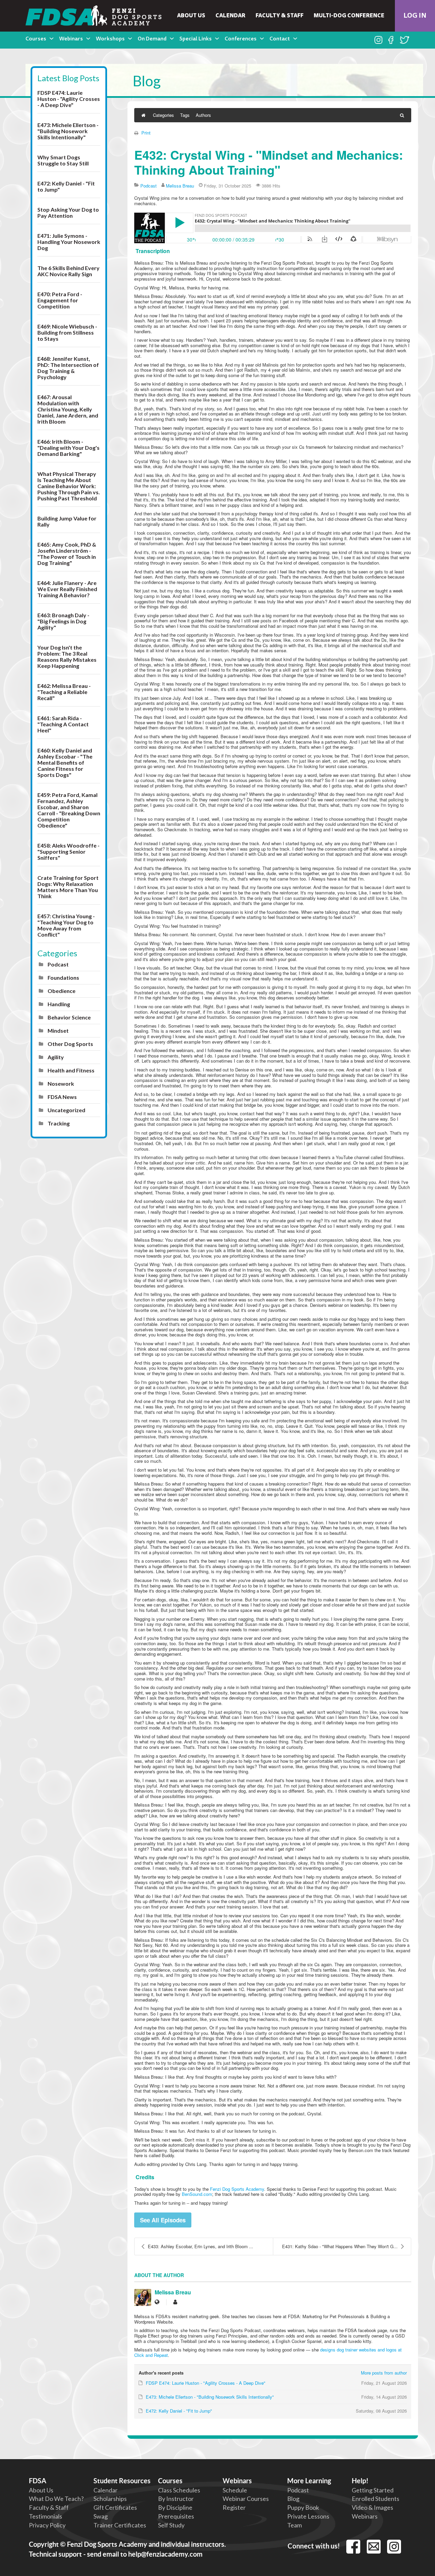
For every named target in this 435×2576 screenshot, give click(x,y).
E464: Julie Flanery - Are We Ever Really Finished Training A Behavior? (67, 589)
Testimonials (46, 2516)
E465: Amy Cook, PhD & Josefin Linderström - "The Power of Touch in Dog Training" (67, 554)
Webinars (71, 39)
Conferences (241, 39)
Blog (293, 2499)
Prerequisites (176, 2516)
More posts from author (384, 2373)
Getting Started (373, 2490)
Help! (360, 2481)
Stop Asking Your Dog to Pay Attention (68, 212)
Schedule (235, 2490)
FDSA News (62, 1097)
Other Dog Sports (70, 1044)
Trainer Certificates (120, 2525)
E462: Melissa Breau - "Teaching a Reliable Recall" (64, 692)
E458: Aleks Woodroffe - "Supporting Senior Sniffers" (68, 851)
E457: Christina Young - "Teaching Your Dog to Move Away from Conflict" (66, 925)
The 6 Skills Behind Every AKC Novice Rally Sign (68, 271)
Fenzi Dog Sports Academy (237, 2189)
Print (146, 133)
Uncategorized (66, 1110)
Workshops (110, 39)
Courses (36, 39)
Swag (101, 2516)
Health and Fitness (71, 1070)
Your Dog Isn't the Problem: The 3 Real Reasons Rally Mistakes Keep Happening (67, 656)
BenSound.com (197, 2194)
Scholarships (110, 2499)
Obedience (62, 991)
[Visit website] (157, 2302)
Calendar (230, 16)
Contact (280, 39)
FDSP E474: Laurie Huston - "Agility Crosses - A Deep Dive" (69, 99)
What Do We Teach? (56, 2499)
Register (234, 2507)
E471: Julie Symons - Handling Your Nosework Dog (69, 242)
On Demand (152, 39)
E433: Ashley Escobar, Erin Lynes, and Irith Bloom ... (201, 2246)
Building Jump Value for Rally (67, 521)
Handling (59, 1004)
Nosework (61, 1083)
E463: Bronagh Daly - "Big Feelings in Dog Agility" (63, 621)
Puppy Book (303, 2507)
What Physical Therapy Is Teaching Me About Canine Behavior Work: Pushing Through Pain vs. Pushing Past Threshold (69, 486)
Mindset (58, 1031)
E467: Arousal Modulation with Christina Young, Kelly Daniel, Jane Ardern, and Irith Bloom (68, 409)
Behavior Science (69, 1017)
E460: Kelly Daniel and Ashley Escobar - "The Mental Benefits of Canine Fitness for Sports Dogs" (65, 762)
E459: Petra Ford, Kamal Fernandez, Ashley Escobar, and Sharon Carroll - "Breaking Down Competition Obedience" (69, 810)
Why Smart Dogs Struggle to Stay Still (63, 160)
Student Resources (122, 2481)
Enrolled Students (376, 2499)
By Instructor (176, 2499)
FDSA (38, 2481)
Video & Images (372, 2507)
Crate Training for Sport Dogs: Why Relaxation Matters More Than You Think (68, 887)
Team (294, 2525)
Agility (56, 1057)
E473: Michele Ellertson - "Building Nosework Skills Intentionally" (68, 131)
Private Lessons (308, 2516)
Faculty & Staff (280, 16)
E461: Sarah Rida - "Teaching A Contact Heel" (63, 724)
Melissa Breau (180, 186)
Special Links (196, 39)
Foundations (63, 978)
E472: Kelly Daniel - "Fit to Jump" (66, 186)
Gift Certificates (115, 2507)
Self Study (171, 2525)
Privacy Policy (47, 2525)
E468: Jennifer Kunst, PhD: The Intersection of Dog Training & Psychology (68, 368)
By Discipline (175, 2507)
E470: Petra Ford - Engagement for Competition (60, 300)
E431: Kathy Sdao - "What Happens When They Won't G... (340, 2246)
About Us (191, 16)
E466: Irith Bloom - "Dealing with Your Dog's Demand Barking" (68, 448)
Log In (415, 16)
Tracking (59, 1123)
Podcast (58, 964)
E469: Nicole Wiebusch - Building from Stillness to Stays (67, 332)
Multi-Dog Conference (349, 16)
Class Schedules (179, 2490)
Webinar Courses (246, 2499)
